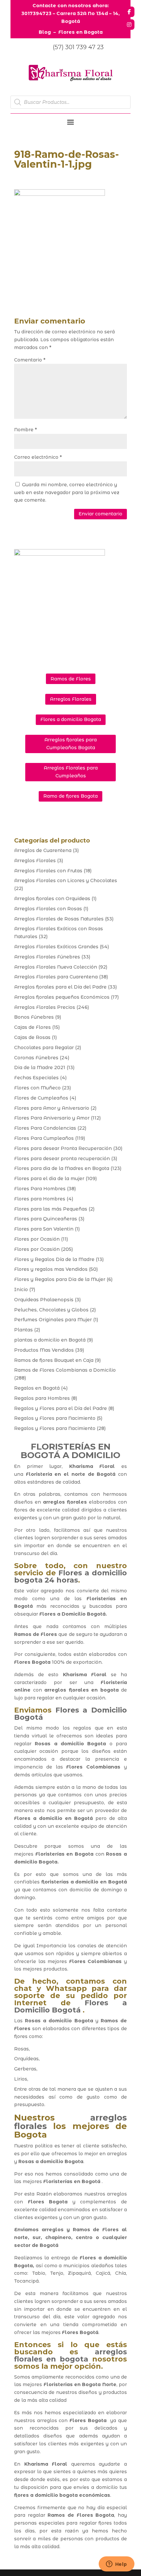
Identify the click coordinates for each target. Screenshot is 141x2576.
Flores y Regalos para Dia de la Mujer (60, 1279)
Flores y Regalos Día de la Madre (54, 1259)
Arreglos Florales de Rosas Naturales (59, 919)
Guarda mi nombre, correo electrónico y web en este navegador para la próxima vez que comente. (67, 492)
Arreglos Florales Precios (45, 1007)
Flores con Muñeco (37, 1088)
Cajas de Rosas (32, 1037)
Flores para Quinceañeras (46, 1219)
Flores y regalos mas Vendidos (51, 1269)
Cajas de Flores (32, 1027)
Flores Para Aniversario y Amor (52, 1118)
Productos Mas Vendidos (44, 1350)
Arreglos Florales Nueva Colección (56, 967)
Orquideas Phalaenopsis (44, 1300)
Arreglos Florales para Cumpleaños (71, 772)
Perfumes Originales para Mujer (53, 1320)
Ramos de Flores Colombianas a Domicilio (65, 1370)
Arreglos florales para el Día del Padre (60, 987)
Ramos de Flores (71, 679)
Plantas (23, 1330)
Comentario (30, 360)
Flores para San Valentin (44, 1229)
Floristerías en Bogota (64, 1854)
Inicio (21, 1289)
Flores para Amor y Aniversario (52, 1108)
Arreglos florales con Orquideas (52, 899)
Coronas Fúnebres (36, 1058)
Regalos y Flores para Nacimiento (55, 1418)
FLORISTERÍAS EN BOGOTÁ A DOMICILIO (70, 1451)
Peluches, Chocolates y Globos (51, 1310)
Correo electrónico (38, 457)
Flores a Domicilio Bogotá (72, 1614)
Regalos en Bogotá (37, 1388)
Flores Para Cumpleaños (44, 1138)
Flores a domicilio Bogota (71, 719)
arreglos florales (65, 1502)
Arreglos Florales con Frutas (48, 871)
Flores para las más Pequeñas (51, 1209)
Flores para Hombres (40, 1199)
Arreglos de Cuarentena (43, 850)
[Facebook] (129, 12)
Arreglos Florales (71, 699)
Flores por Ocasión (37, 1239)
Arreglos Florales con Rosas (48, 909)
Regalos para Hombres (42, 1398)
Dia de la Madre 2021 (40, 1067)
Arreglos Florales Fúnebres (47, 957)
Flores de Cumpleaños (41, 1098)
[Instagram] (129, 25)
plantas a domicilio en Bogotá (50, 1340)
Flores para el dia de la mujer (49, 1178)
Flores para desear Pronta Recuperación (63, 1148)
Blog (45, 32)
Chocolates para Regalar (44, 1047)
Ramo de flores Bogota (70, 796)
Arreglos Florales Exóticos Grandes (56, 947)
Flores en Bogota (81, 32)
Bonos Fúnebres (34, 1017)
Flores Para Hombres (40, 1189)
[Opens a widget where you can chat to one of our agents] (116, 2565)
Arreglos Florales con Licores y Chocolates (66, 880)
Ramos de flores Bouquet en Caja (54, 1360)
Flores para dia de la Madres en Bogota (62, 1168)
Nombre (25, 430)
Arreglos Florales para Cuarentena (56, 977)
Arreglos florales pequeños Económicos (62, 997)
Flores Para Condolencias (45, 1128)
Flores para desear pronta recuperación (62, 1158)
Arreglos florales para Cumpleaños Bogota (70, 744)
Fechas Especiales (36, 1078)
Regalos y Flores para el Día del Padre (60, 1408)
